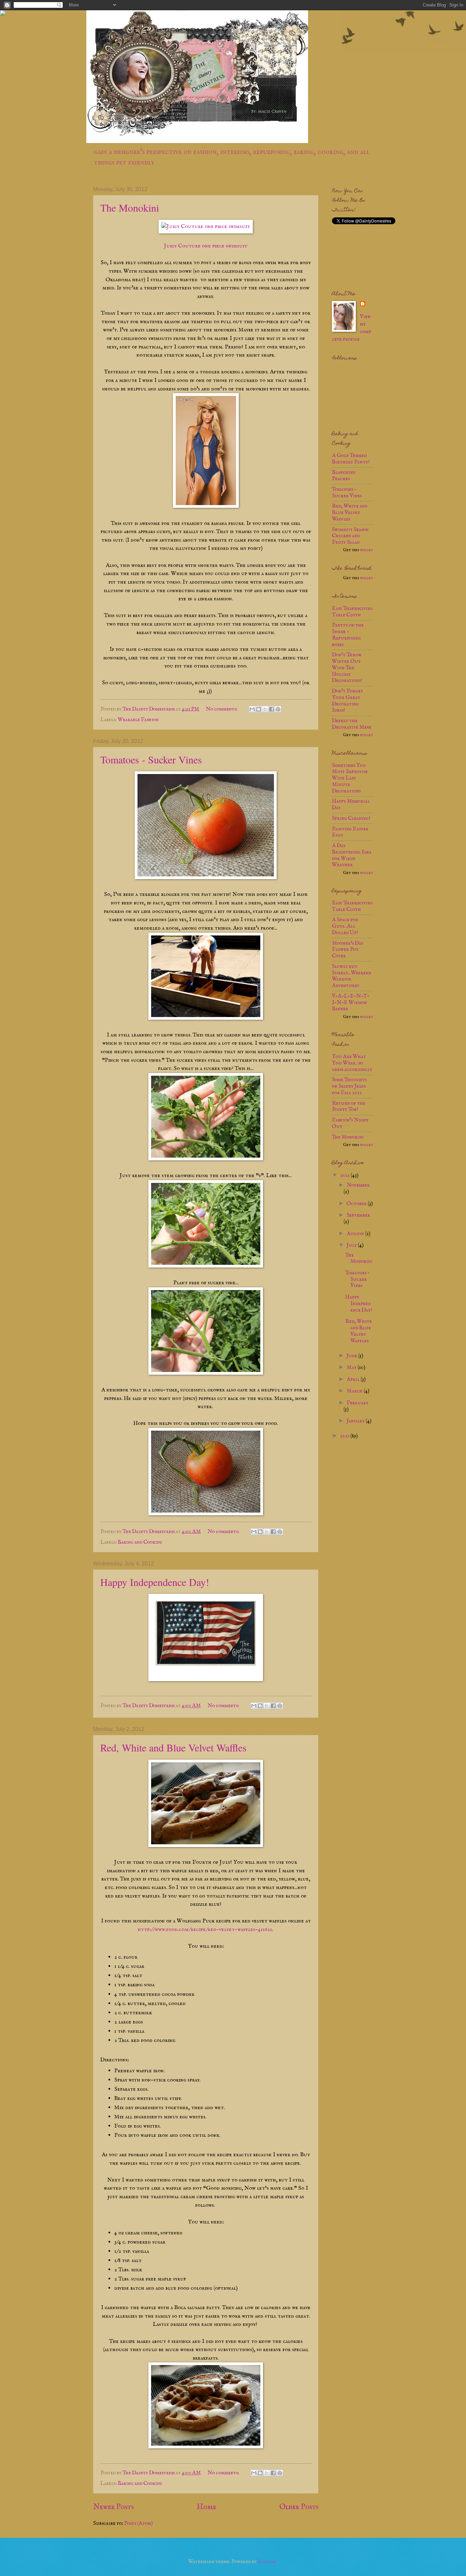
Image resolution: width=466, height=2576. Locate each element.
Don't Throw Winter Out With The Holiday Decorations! (347, 668)
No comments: (222, 709)
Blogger (267, 2562)
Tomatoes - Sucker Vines (151, 759)
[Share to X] (265, 709)
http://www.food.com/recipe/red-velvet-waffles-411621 (205, 1929)
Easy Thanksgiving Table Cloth (352, 612)
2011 (345, 1436)
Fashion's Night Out (350, 1123)
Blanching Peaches (344, 476)
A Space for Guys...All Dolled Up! (345, 926)
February (358, 1403)
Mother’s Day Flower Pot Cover (348, 950)
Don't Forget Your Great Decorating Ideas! (348, 701)
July (352, 1245)
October (357, 1204)
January (356, 1421)
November (358, 1185)
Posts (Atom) (139, 2523)
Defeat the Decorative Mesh (352, 724)
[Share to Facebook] (272, 709)
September (358, 1215)
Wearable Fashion (138, 720)
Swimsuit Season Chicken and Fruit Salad (350, 536)
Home (207, 2507)
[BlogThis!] (259, 709)
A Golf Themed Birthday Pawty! (351, 459)
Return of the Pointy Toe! (349, 1107)
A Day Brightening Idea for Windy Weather (352, 855)
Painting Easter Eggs (350, 832)
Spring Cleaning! (351, 818)
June (352, 1356)
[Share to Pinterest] (278, 709)
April (354, 1379)
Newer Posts (113, 2507)
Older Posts (299, 2507)
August (356, 1234)
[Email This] (252, 709)
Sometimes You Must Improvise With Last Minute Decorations (350, 778)
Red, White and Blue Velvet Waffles (173, 1747)
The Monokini (130, 207)
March (355, 1391)
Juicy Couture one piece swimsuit (206, 246)
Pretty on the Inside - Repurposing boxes (348, 635)
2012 (345, 1175)
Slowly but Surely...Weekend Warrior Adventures (352, 976)
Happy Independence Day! (155, 1582)
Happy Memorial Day (351, 805)
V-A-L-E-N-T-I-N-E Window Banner (351, 1003)
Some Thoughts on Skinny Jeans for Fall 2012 (349, 1086)
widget (366, 550)
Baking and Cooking (140, 1542)
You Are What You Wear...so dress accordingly (352, 1063)
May (352, 1368)
